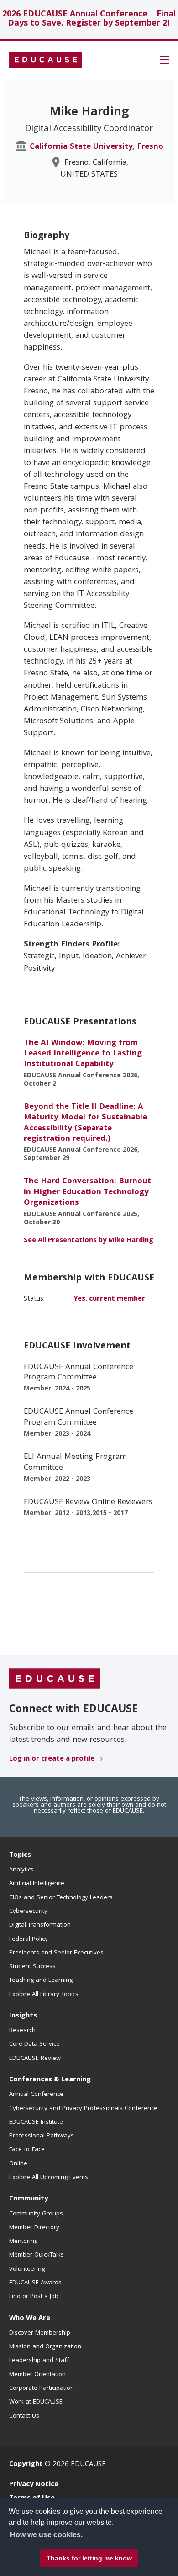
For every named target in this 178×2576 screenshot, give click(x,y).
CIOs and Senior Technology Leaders (61, 1898)
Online (18, 2164)
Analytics (21, 1870)
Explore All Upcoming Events (49, 2178)
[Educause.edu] (55, 1679)
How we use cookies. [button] (46, 2535)
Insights (23, 2016)
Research (22, 2031)
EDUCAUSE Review (35, 2059)
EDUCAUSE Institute (36, 2122)
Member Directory (34, 2228)
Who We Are (30, 2319)
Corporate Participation (42, 2388)
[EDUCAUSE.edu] (46, 60)
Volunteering (27, 2269)
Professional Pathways (42, 2136)
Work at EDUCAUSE (36, 2402)
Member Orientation (37, 2375)
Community (29, 2199)
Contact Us (24, 2416)
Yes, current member (109, 1299)
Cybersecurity (28, 1912)
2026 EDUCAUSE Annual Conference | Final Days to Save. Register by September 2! (89, 19)
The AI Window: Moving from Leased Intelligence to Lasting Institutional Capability (83, 1054)
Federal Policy (29, 1939)
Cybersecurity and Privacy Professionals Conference (83, 2109)
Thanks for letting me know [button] (89, 2558)
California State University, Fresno (97, 147)
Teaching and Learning (41, 1980)
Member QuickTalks (37, 2255)
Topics (20, 1855)
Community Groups (36, 2214)
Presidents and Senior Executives (56, 1953)
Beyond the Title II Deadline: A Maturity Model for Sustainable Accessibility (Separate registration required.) (85, 1123)
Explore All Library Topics (44, 1995)
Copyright (26, 2465)
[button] (164, 60)
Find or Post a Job (34, 2297)
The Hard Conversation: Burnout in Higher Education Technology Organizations (87, 1192)
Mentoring (23, 2242)
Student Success (32, 1967)
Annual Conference (36, 2095)
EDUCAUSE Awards (35, 2283)
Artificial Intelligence (37, 1884)
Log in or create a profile (52, 1759)
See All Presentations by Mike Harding (89, 1241)
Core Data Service (34, 2044)
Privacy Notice (34, 2485)
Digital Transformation (40, 1925)
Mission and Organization (45, 2347)
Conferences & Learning (50, 2080)
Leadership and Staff (39, 2361)
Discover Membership (40, 2333)
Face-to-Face (27, 2150)
